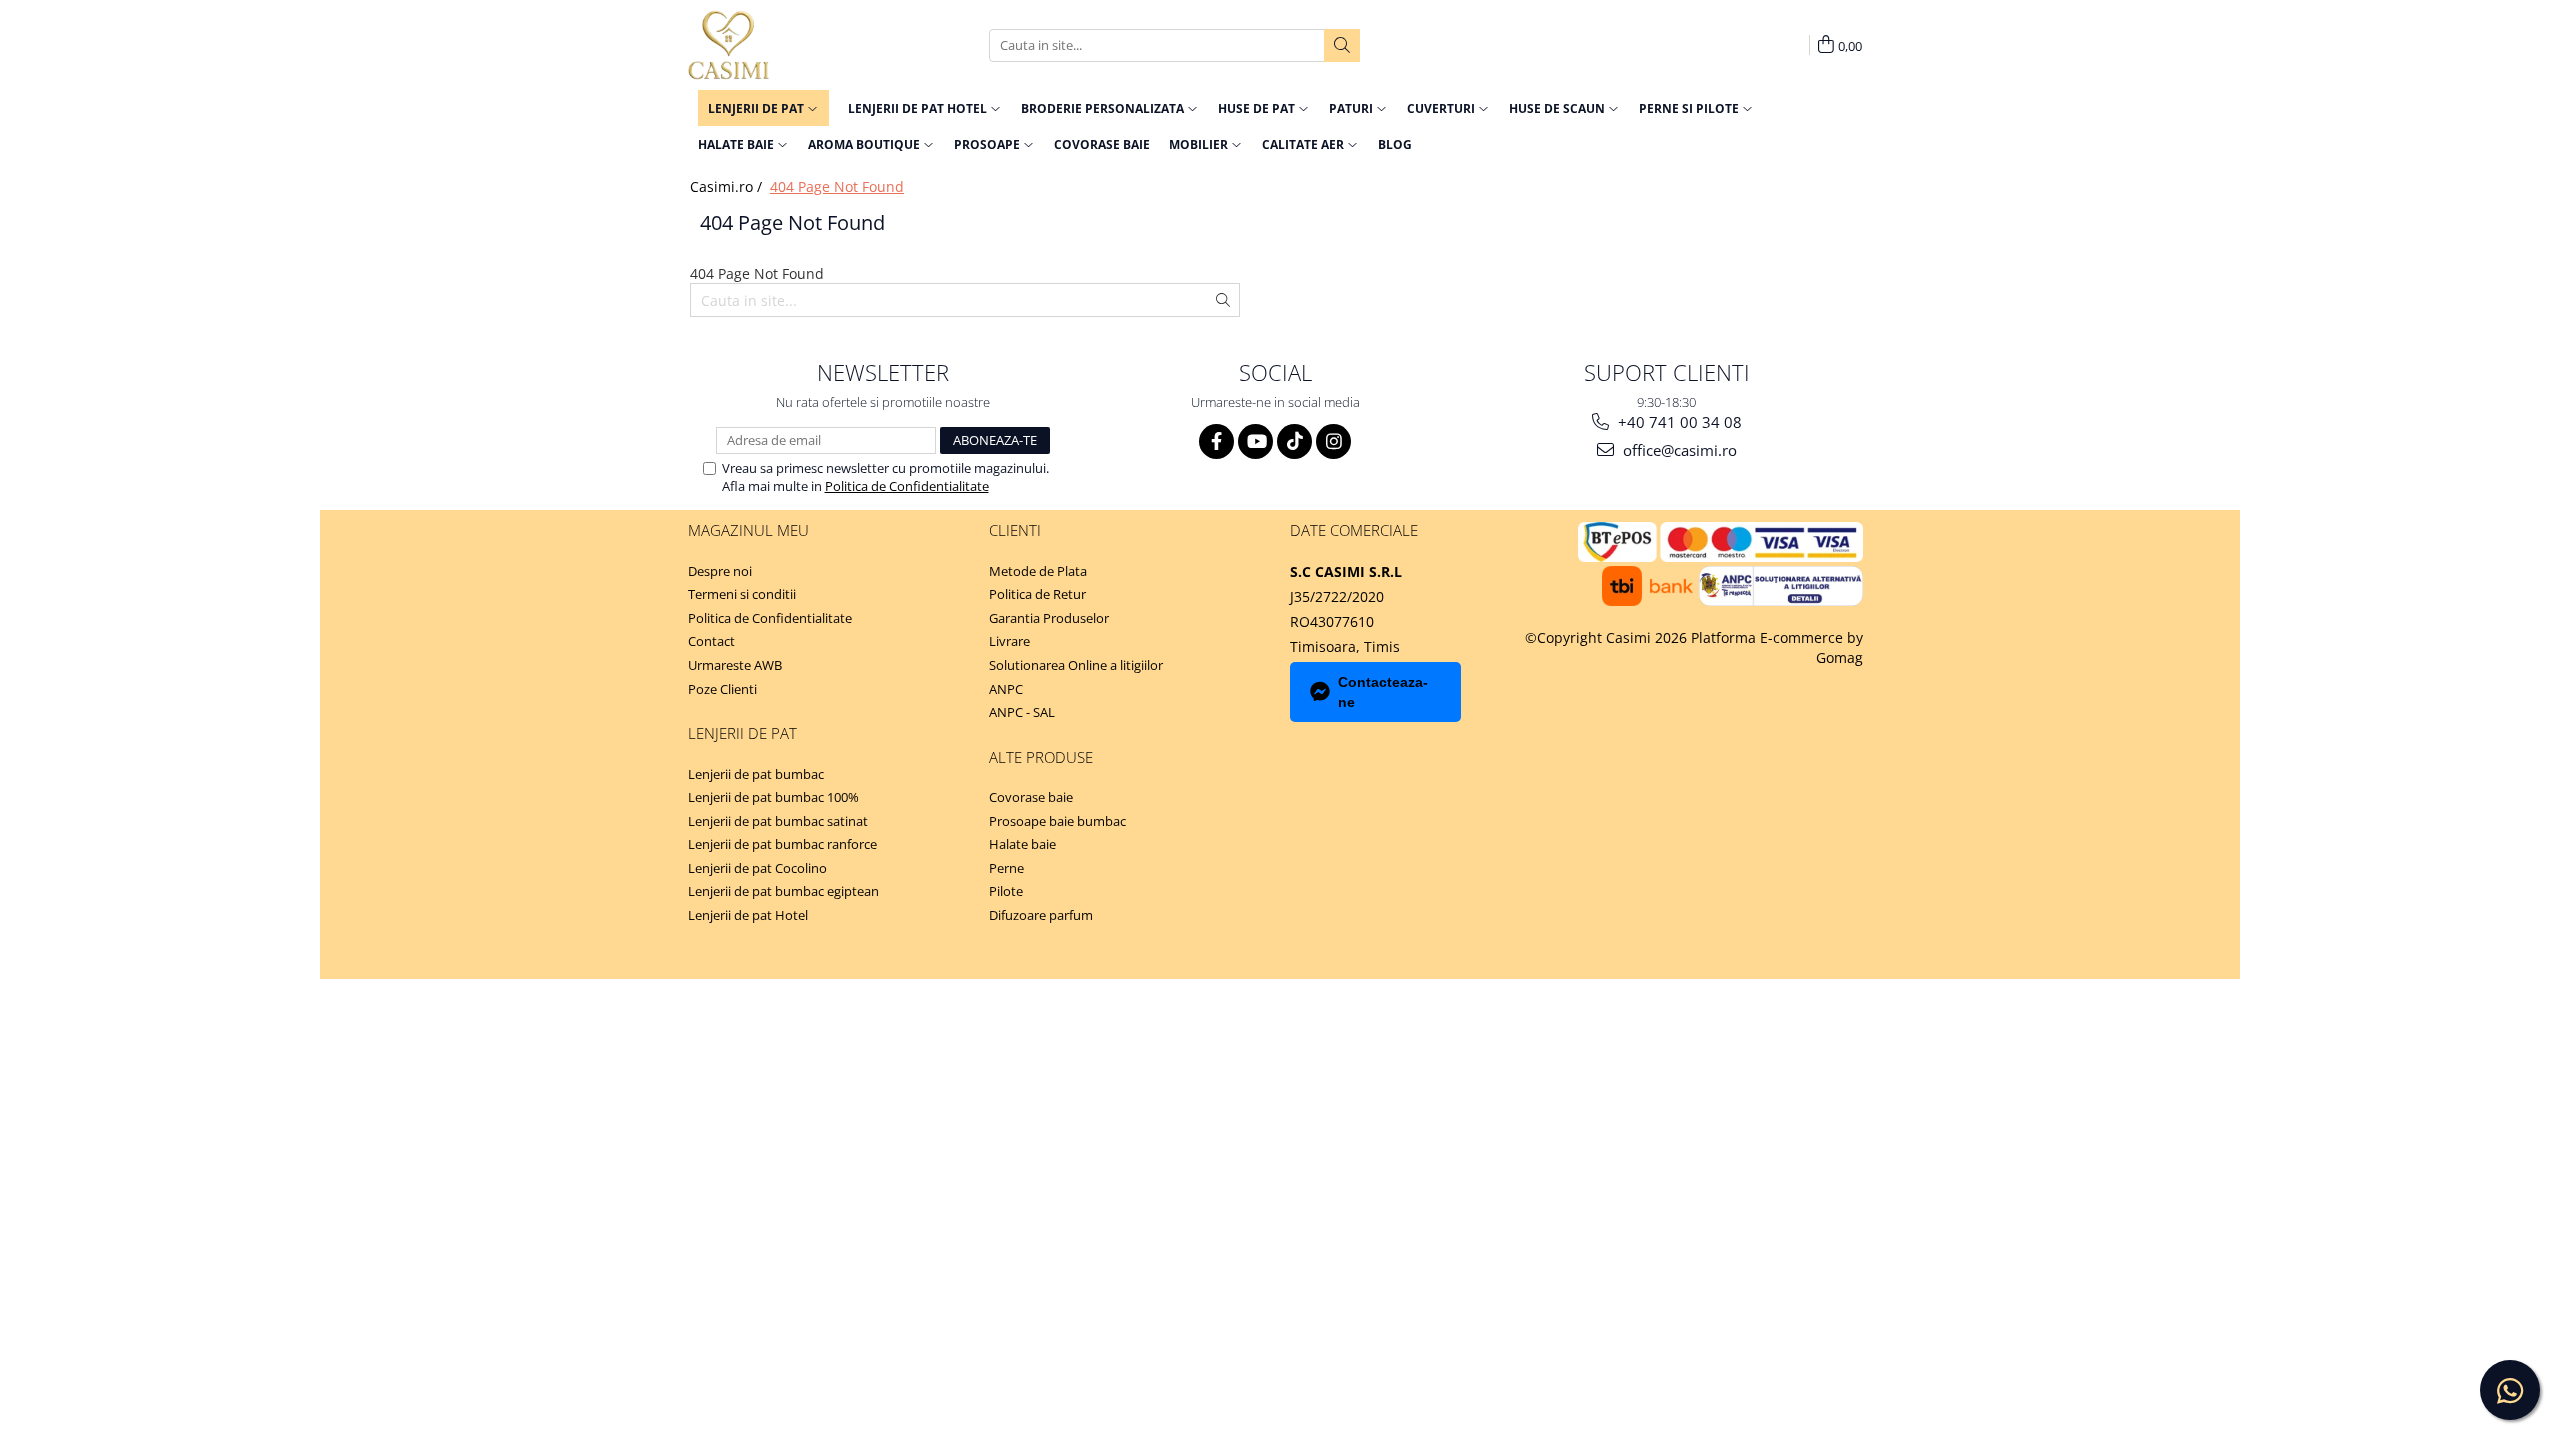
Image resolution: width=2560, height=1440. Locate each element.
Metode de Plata (1038, 571)
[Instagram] (1333, 441)
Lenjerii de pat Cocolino (757, 868)
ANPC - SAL (1022, 712)
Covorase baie (1031, 797)
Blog (1395, 144)
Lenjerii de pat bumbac (756, 774)
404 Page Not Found (837, 186)
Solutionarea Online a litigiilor (1076, 665)
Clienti (1015, 530)
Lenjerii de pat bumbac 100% (773, 797)
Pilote (1006, 891)
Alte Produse (1041, 757)
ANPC (1006, 689)
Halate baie (1022, 844)
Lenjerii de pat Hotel (748, 915)
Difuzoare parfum (1041, 915)
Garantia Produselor (1049, 618)
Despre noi (720, 571)
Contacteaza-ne (1383, 692)
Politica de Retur (1037, 594)
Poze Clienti (722, 689)
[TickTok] (1294, 441)
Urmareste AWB (735, 665)
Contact (711, 641)
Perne (1006, 868)
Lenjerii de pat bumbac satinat (778, 821)
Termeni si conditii (742, 594)
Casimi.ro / (728, 186)
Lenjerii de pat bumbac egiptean (783, 891)
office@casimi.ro (1678, 450)
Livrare (1009, 641)
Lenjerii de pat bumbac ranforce (782, 844)
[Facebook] (1216, 441)
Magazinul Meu (748, 530)
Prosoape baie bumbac (1057, 821)
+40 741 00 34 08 (1678, 422)
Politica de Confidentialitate (907, 486)
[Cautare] (1342, 45)
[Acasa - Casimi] (788, 45)
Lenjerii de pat (742, 733)
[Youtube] (1255, 441)
